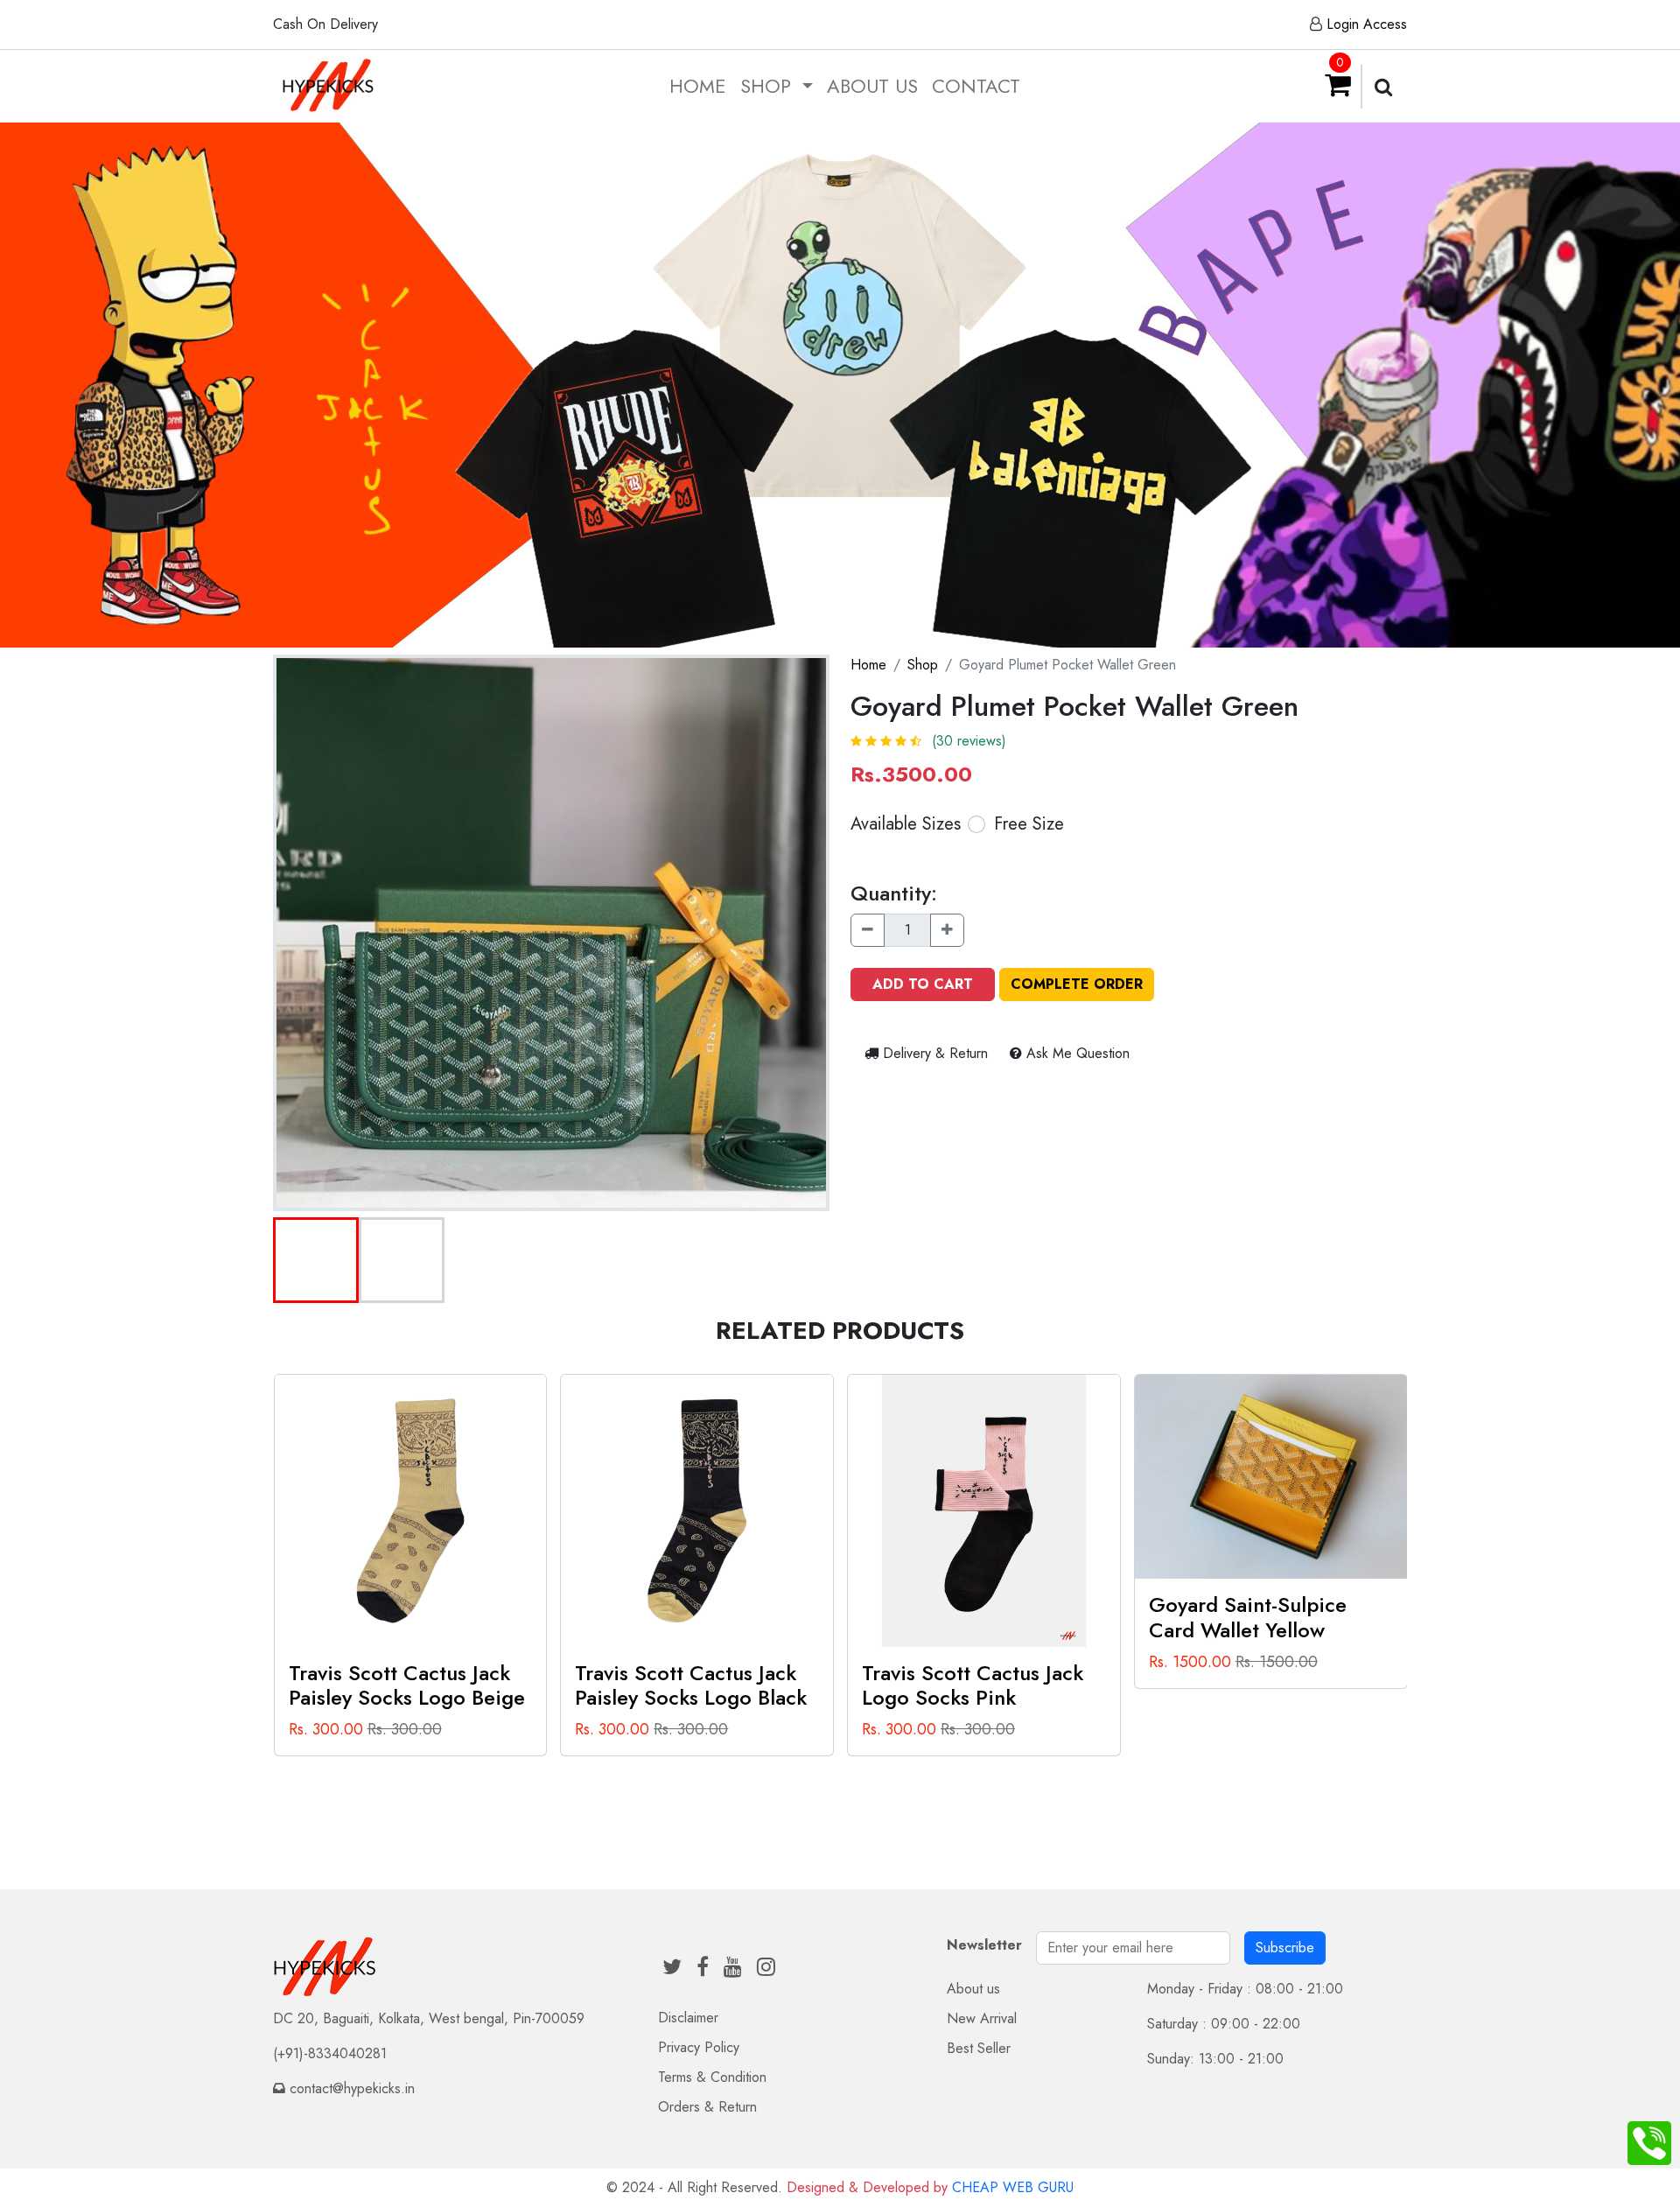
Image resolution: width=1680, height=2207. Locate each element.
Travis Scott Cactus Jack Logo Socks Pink (973, 1685)
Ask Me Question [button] (1076, 1053)
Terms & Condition (712, 2077)
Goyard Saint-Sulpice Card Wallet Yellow (1248, 1617)
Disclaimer (688, 2018)
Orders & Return (707, 2107)
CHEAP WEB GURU (1013, 2187)
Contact (976, 86)
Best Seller (979, 2048)
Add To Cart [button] (923, 984)
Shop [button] (769, 86)
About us (973, 1989)
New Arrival (982, 2018)
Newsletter (984, 1945)
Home (698, 86)
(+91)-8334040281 (330, 2053)
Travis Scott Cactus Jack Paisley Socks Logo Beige (407, 1685)
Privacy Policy (699, 2047)
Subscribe (1285, 1948)
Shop (923, 665)
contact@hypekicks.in (352, 2088)
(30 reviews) (969, 741)
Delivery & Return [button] (935, 1053)
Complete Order (1077, 984)
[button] (316, 1260)
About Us (872, 86)
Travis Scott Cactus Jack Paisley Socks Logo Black (691, 1685)
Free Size (1029, 824)
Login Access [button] (1367, 24)
